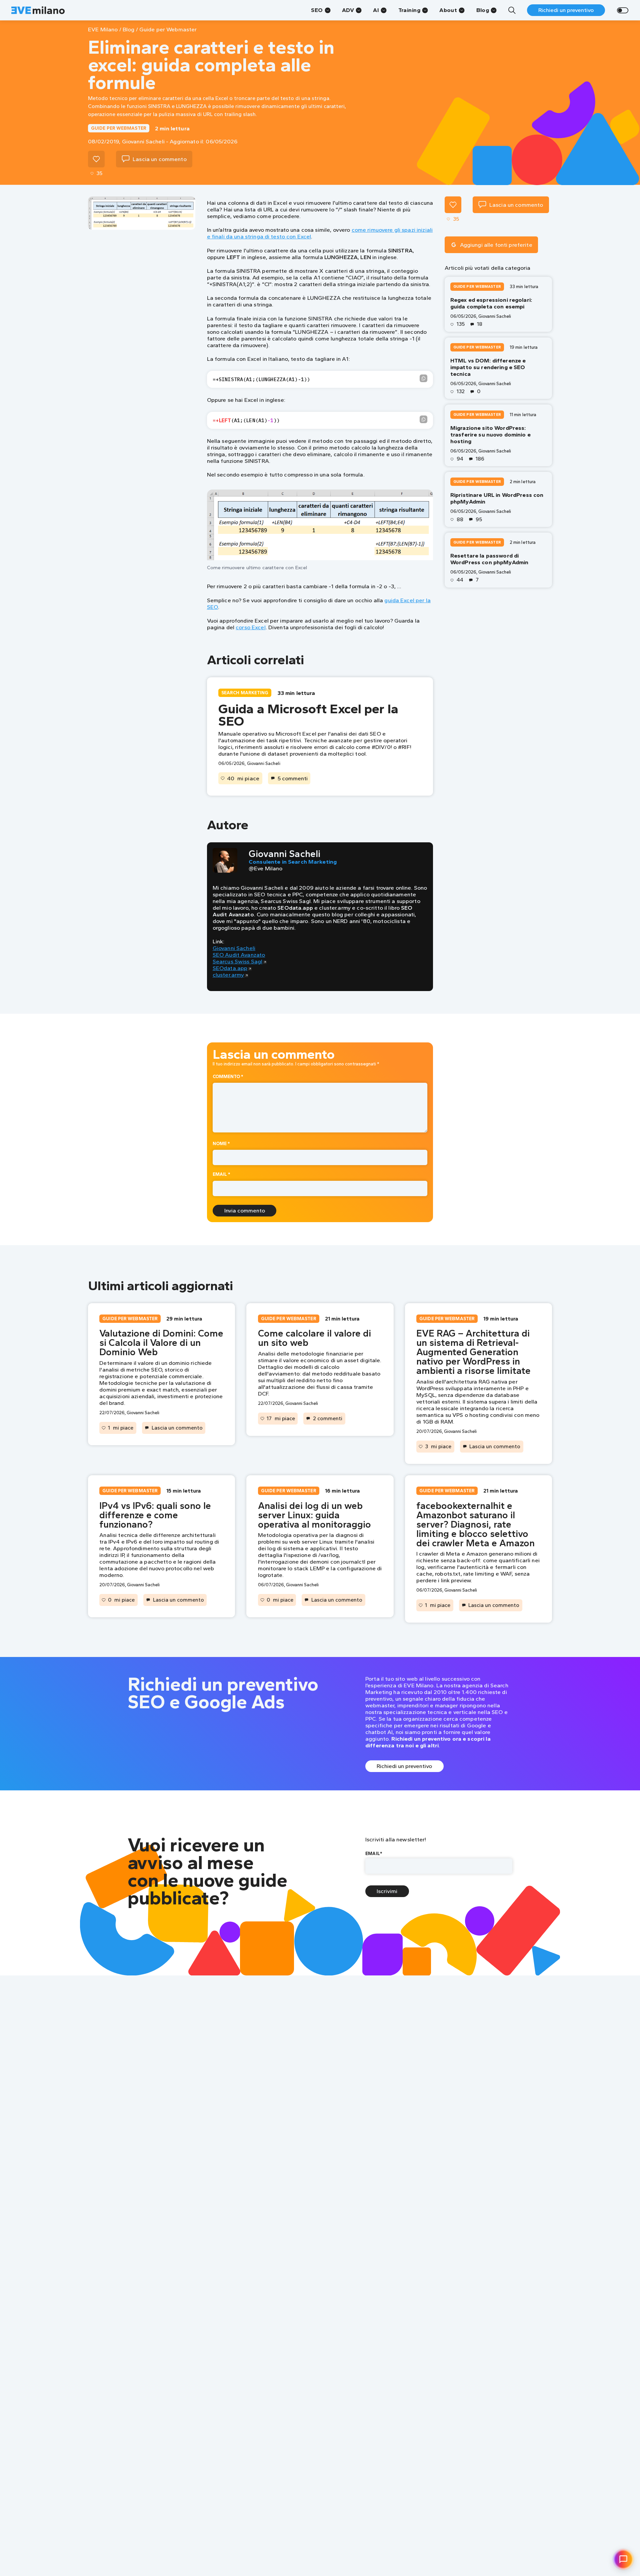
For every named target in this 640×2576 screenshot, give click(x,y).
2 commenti (328, 1418)
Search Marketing (245, 693)
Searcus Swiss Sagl (238, 961)
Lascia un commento (177, 1428)
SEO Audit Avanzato (239, 955)
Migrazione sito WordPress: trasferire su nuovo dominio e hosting (490, 435)
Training (409, 10)
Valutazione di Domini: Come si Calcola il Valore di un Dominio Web (161, 1343)
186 (480, 459)
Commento (228, 1076)
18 (480, 324)
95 (479, 520)
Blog (483, 10)
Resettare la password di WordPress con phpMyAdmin (489, 559)
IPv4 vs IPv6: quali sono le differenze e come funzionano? (155, 1515)
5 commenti (293, 778)
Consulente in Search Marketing (293, 862)
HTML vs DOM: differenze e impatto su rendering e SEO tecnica (488, 367)
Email (221, 1174)
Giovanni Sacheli (234, 948)
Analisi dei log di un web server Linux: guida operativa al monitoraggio (314, 1515)
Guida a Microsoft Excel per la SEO (308, 715)
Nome (221, 1143)
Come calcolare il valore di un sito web (314, 1338)
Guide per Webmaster (119, 128)
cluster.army (228, 975)
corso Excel (251, 627)
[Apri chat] (623, 2559)
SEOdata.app (230, 968)
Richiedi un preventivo (566, 10)
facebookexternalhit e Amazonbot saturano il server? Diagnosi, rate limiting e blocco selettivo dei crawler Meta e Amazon (475, 1524)
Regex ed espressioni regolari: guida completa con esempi (491, 303)
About (448, 10)
